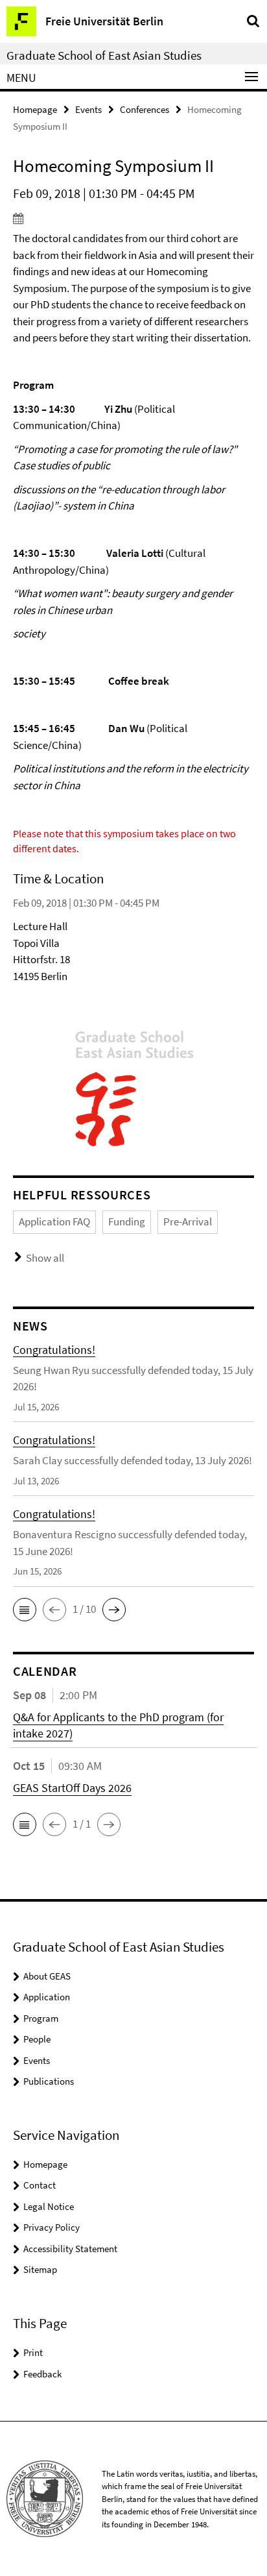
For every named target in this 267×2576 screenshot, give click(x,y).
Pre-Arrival (188, 1221)
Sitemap (40, 2269)
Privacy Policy (52, 2227)
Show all (45, 1258)
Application (47, 1997)
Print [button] (33, 2352)
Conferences (145, 109)
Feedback (42, 2374)
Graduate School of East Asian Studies (104, 55)
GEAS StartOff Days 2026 (72, 1788)
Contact (40, 2185)
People (37, 2039)
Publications (49, 2081)
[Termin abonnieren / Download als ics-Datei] (133, 218)
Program (41, 2018)
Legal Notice (49, 2206)
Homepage (35, 109)
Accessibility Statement (70, 2249)
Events (88, 109)
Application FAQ (54, 1221)
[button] (25, 1610)
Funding (127, 1221)
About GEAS (47, 1976)
